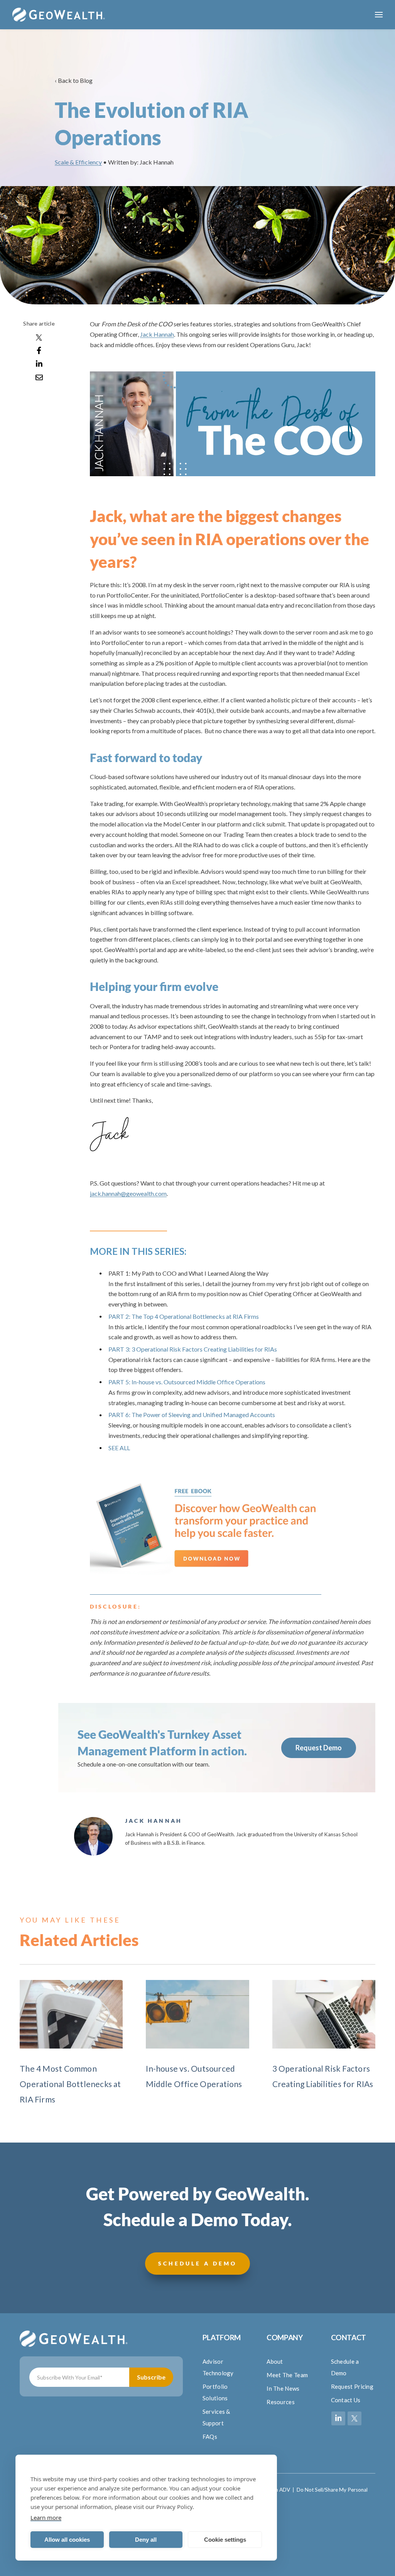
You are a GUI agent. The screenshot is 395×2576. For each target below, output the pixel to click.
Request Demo (319, 1748)
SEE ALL (119, 1448)
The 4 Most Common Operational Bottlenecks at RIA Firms (70, 2084)
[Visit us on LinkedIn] (338, 2418)
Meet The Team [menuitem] (287, 2375)
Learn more (46, 2517)
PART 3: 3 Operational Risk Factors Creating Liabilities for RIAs (193, 1349)
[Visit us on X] (354, 2418)
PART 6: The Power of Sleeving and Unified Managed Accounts (192, 1415)
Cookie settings (225, 2540)
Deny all (146, 2540)
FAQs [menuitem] (210, 2437)
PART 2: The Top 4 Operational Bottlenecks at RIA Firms (184, 1316)
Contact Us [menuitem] (346, 2400)
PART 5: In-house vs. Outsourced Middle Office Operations (187, 1382)
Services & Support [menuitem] (216, 2417)
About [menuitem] (275, 2361)
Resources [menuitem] (281, 2402)
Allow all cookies (67, 2540)
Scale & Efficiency (78, 162)
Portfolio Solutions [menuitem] (215, 2392)
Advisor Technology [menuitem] (218, 2367)
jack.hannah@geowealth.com (128, 1193)
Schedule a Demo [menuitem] (345, 2367)
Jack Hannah (157, 334)
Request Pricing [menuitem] (352, 2386)
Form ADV (278, 2490)
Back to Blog (75, 80)
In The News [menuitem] (283, 2388)
